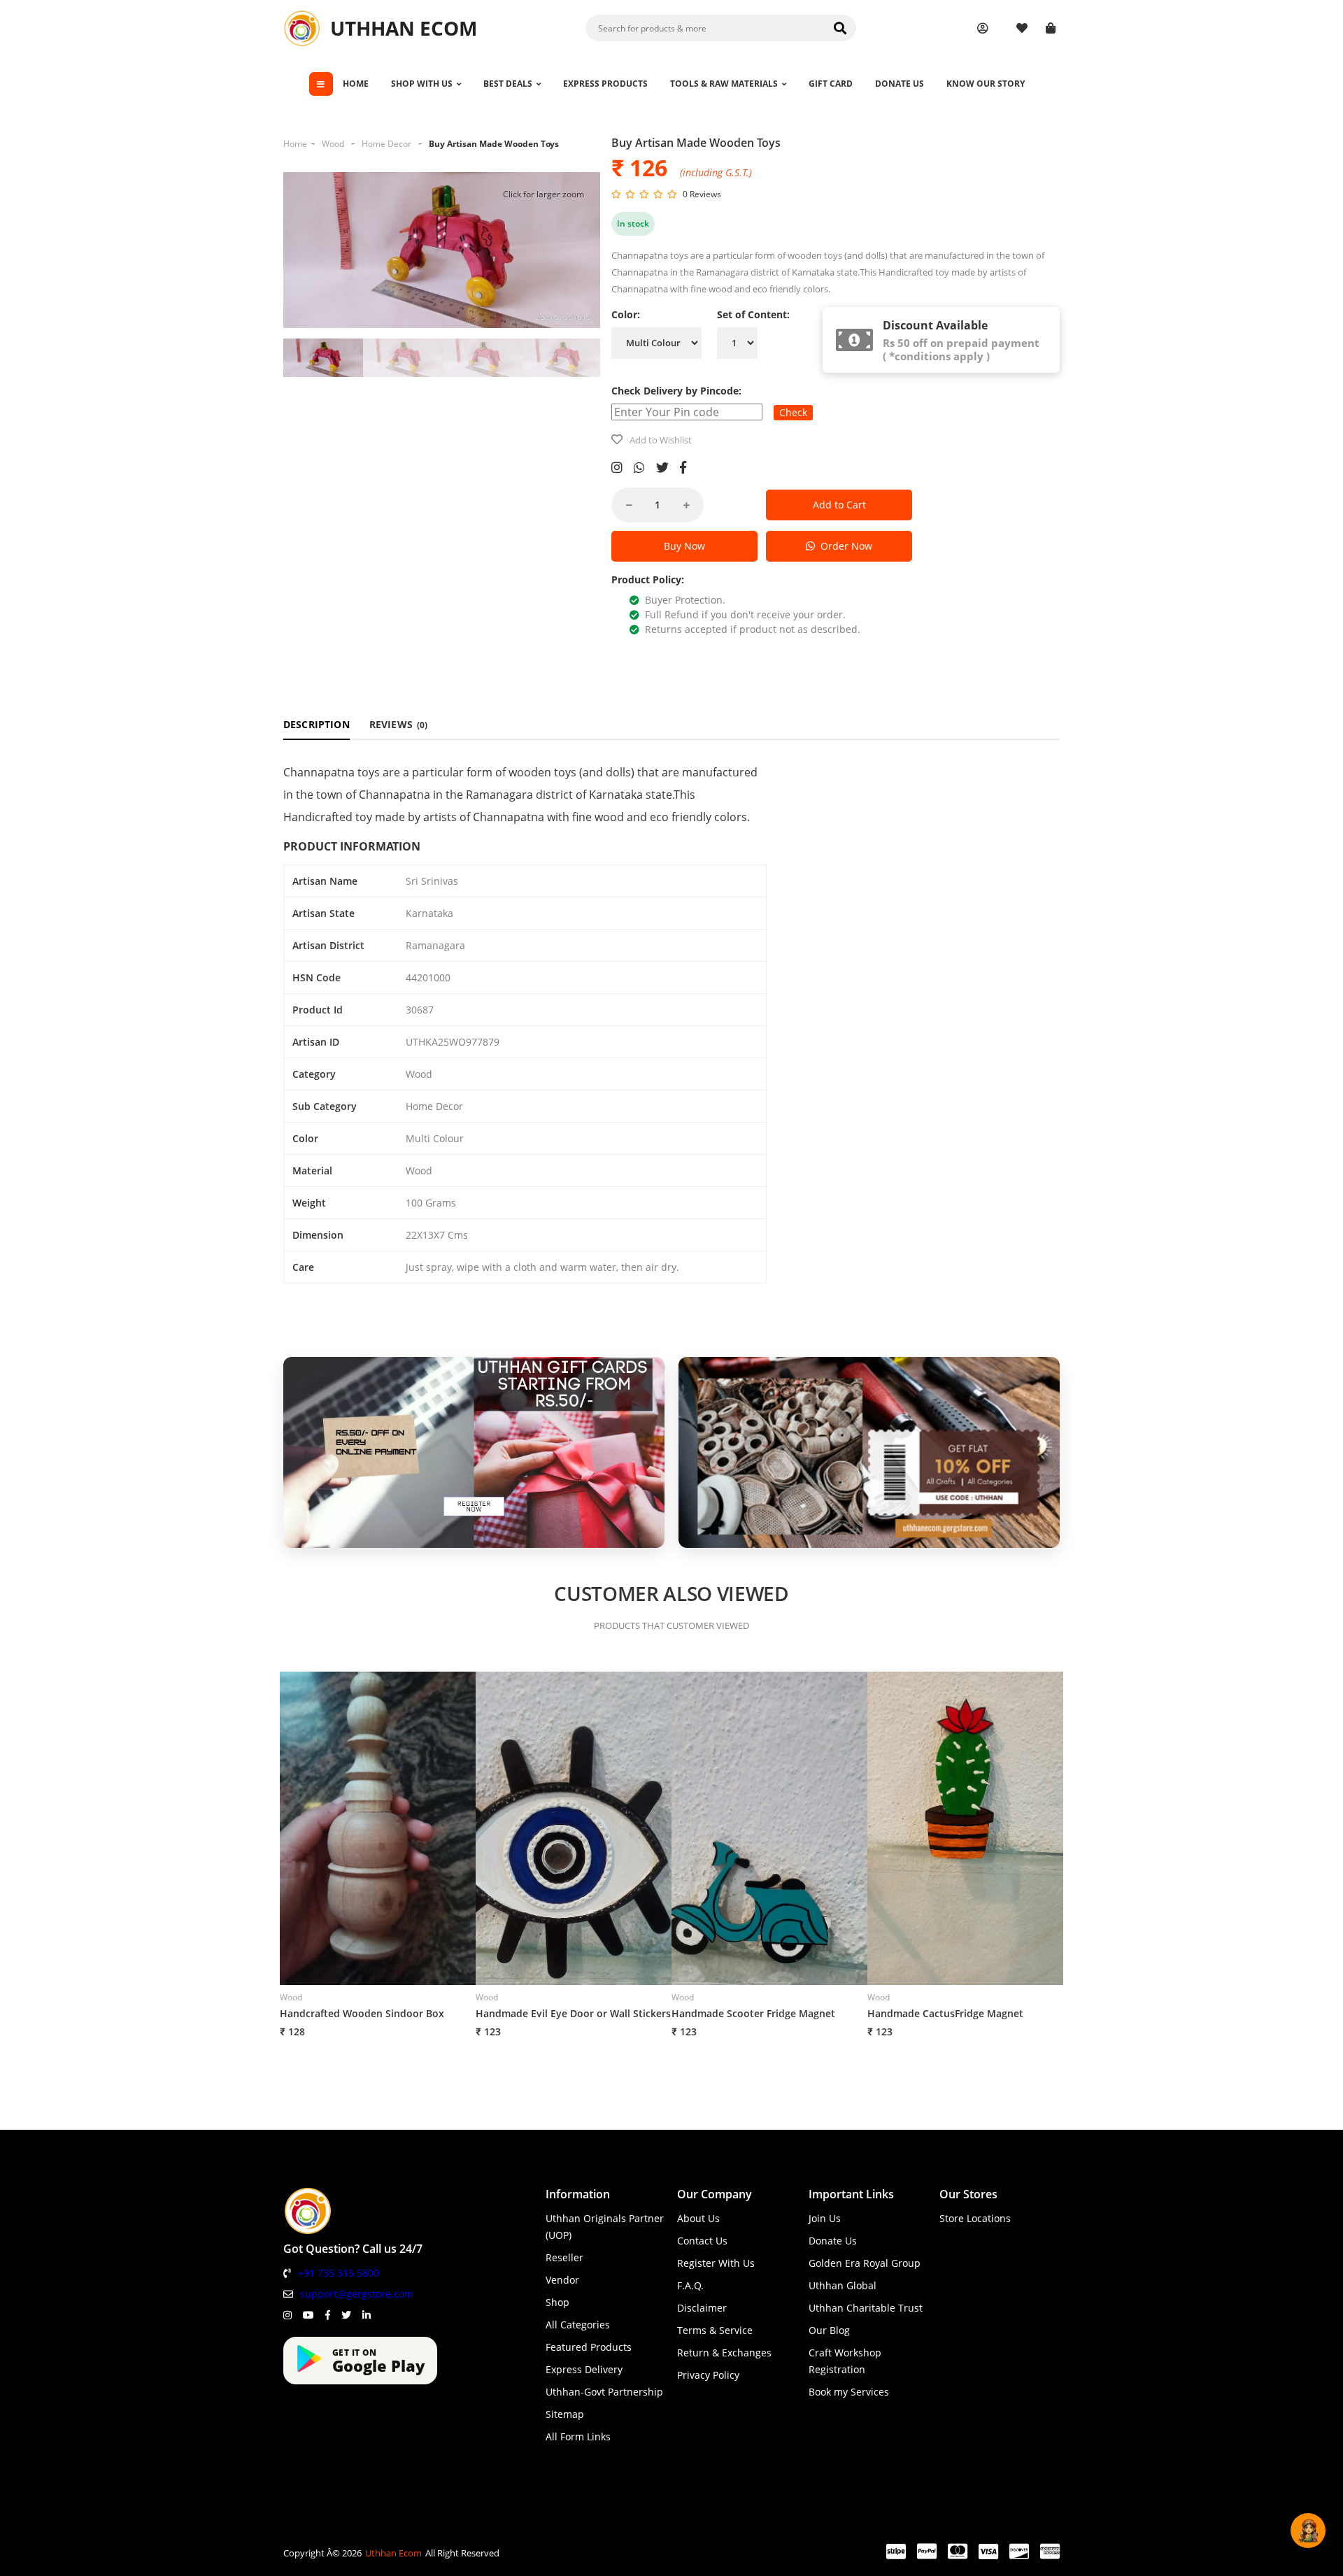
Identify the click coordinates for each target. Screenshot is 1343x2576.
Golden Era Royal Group (865, 2263)
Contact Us (702, 2241)
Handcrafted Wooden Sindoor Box (362, 2013)
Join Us (825, 2218)
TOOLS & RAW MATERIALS (724, 84)
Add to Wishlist (661, 440)
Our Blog (829, 2330)
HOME (356, 84)
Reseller (564, 2257)
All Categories (578, 2325)
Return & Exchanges (724, 2353)
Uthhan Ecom (393, 2553)
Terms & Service (715, 2330)
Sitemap (565, 2414)
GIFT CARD (831, 84)
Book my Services (849, 2392)
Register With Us (716, 2263)
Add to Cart (839, 505)
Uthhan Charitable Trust (866, 2308)
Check (793, 412)
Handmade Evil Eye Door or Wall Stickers (573, 2013)
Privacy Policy (708, 2375)
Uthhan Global (843, 2285)
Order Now (844, 546)
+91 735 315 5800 (339, 2273)
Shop (557, 2302)
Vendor (562, 2280)
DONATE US (900, 84)
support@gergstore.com (357, 2294)
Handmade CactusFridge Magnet (945, 2013)
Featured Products (589, 2347)
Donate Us (833, 2241)
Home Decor (386, 144)
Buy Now (684, 546)
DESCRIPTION (317, 724)
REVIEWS (399, 724)
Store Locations (975, 2218)
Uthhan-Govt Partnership (604, 2392)
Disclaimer (702, 2308)
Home (295, 144)
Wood (333, 144)
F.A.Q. (690, 2285)
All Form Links (578, 2436)
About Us (698, 2218)
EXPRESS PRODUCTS (605, 84)
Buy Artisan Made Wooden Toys (494, 144)
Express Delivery (584, 2369)
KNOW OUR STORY (986, 84)
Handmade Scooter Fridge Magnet (753, 2013)
